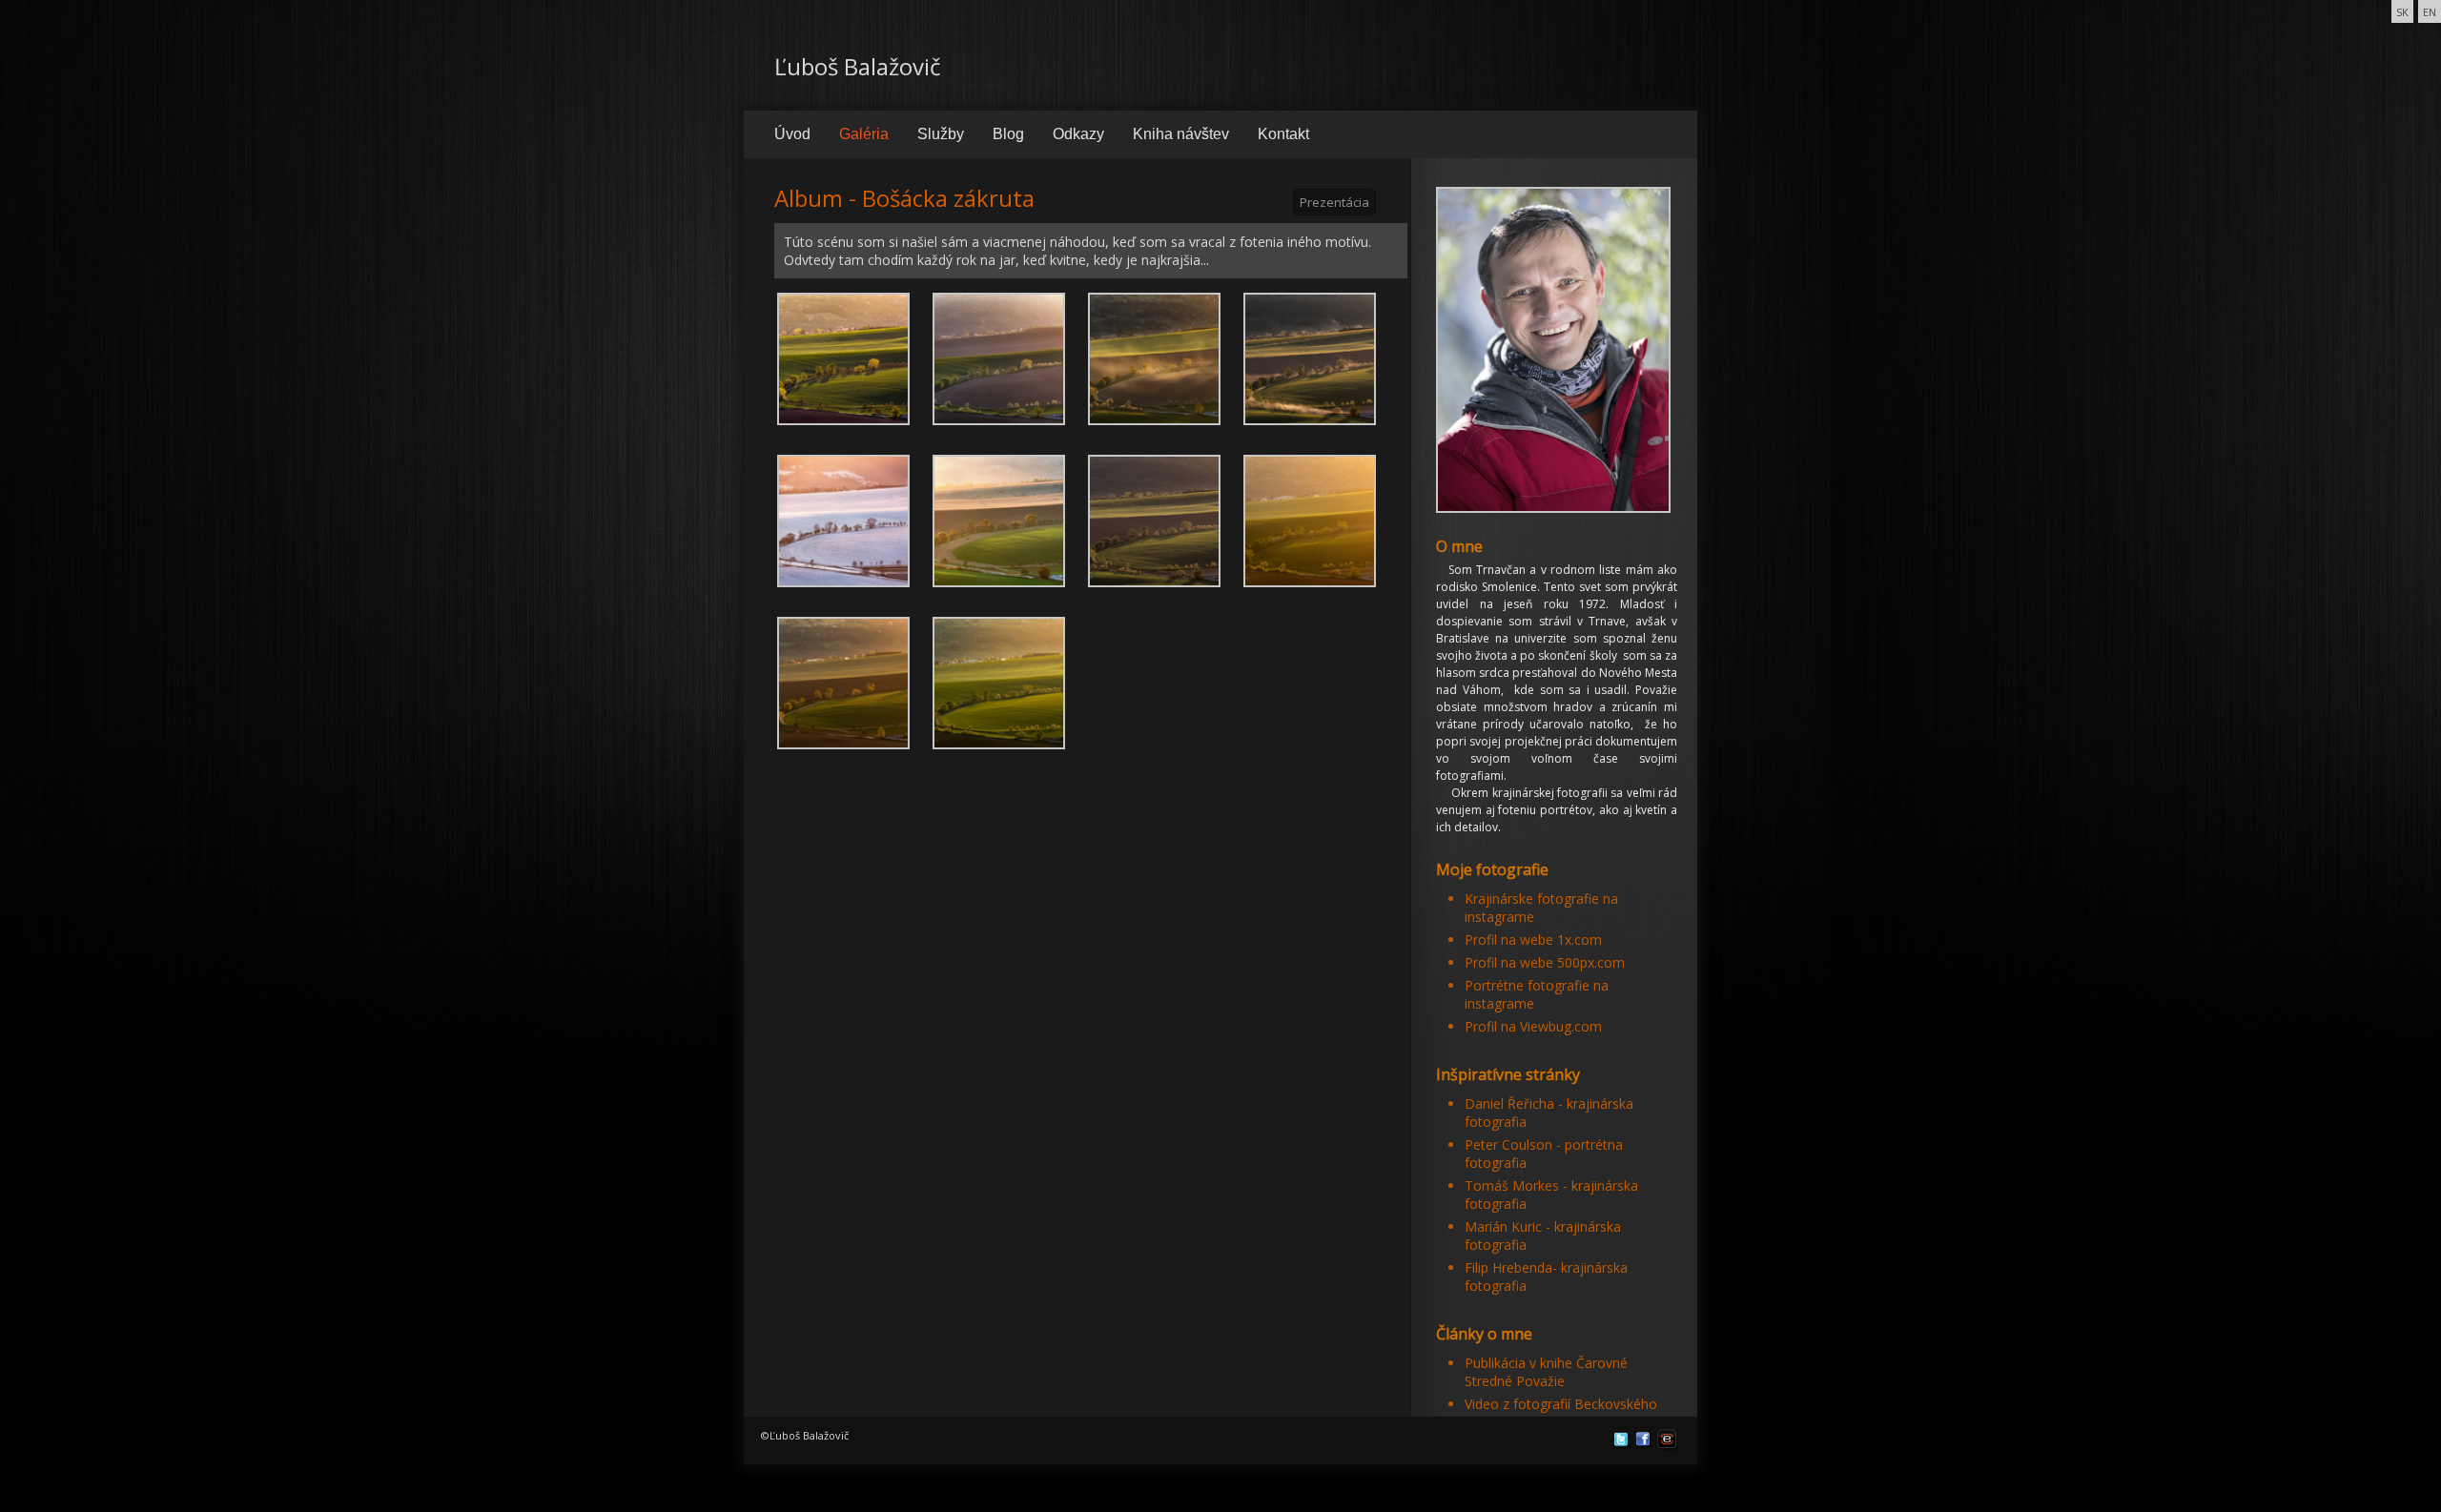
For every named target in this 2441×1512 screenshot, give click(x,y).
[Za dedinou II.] (999, 357)
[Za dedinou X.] (999, 681)
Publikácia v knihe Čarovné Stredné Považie (1546, 1372)
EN (2430, 12)
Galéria (864, 134)
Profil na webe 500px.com (1545, 962)
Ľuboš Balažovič (858, 66)
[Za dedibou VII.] (1154, 519)
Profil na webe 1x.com (1533, 940)
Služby (941, 134)
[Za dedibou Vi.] (999, 519)
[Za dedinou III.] (1154, 357)
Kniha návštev (1181, 134)
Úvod (792, 134)
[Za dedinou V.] (843, 519)
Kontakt (1283, 134)
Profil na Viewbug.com (1533, 1026)
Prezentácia (1334, 202)
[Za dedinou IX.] (843, 681)
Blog (1008, 134)
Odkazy (1078, 134)
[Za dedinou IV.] (1310, 357)
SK (2402, 12)
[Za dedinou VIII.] (1310, 519)
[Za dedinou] (843, 357)
